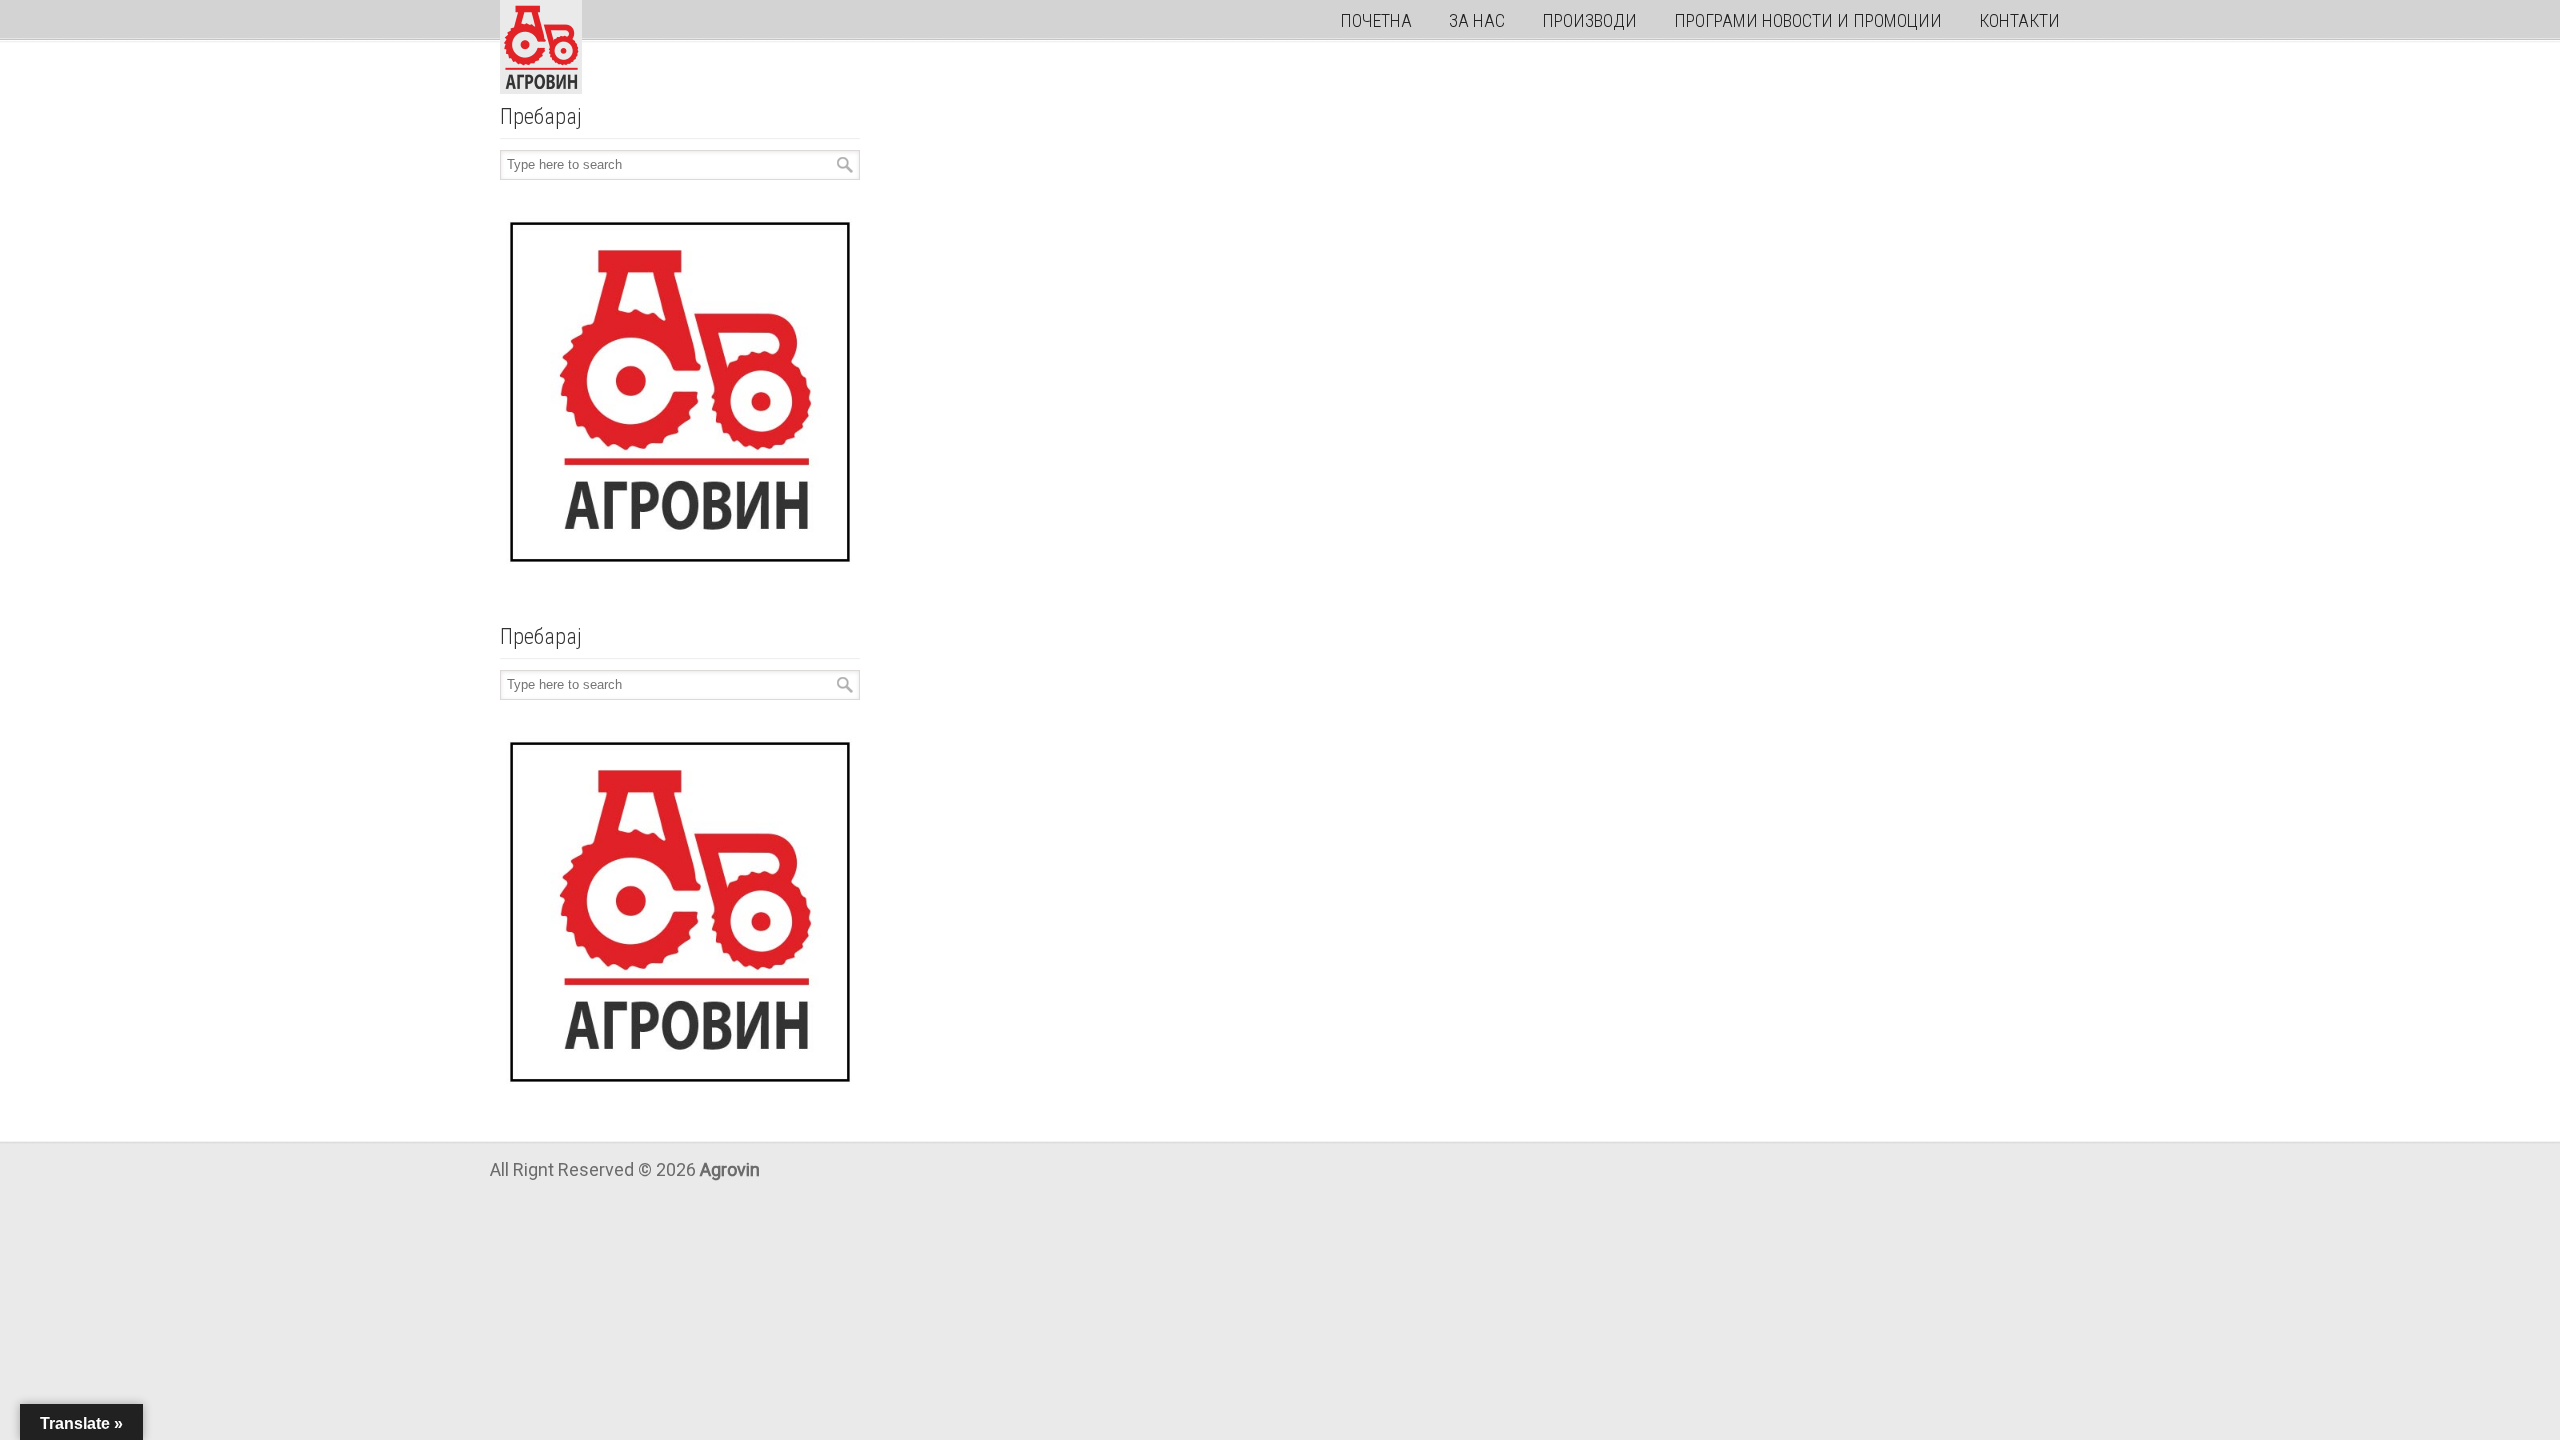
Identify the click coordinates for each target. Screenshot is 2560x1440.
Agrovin (541, 47)
